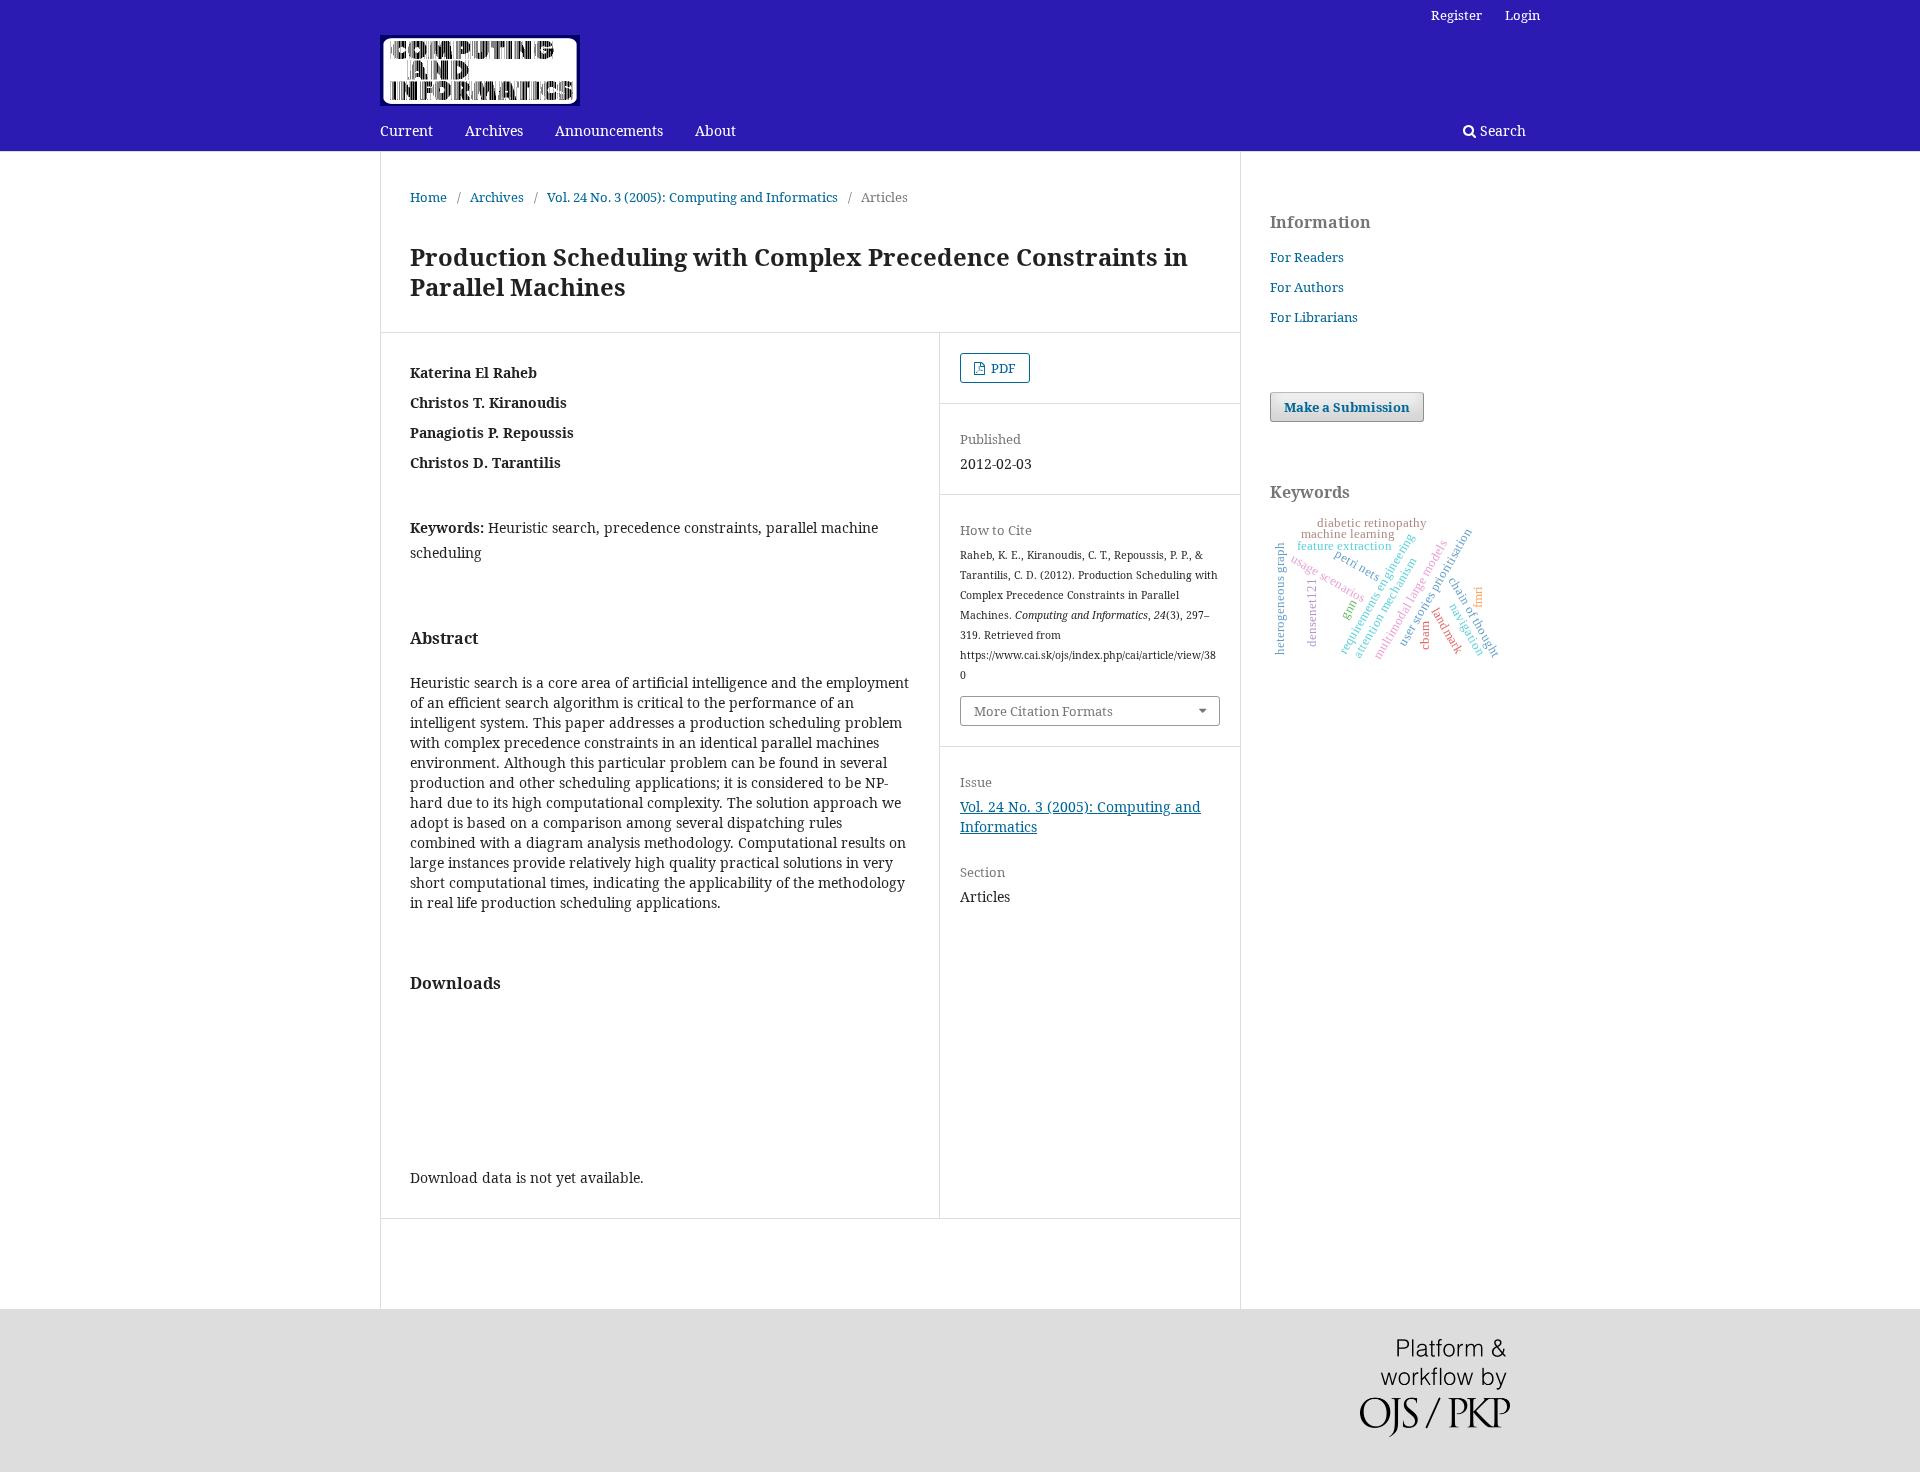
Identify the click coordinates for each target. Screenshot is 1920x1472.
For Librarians (1314, 317)
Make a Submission (1347, 407)
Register (1456, 15)
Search (1501, 130)
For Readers (1307, 257)
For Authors (1307, 287)
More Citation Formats (1043, 711)
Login (1522, 15)
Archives (494, 130)
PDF (1002, 368)
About (715, 130)
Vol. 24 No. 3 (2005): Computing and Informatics (692, 197)
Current (406, 130)
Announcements (609, 130)
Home (428, 197)
